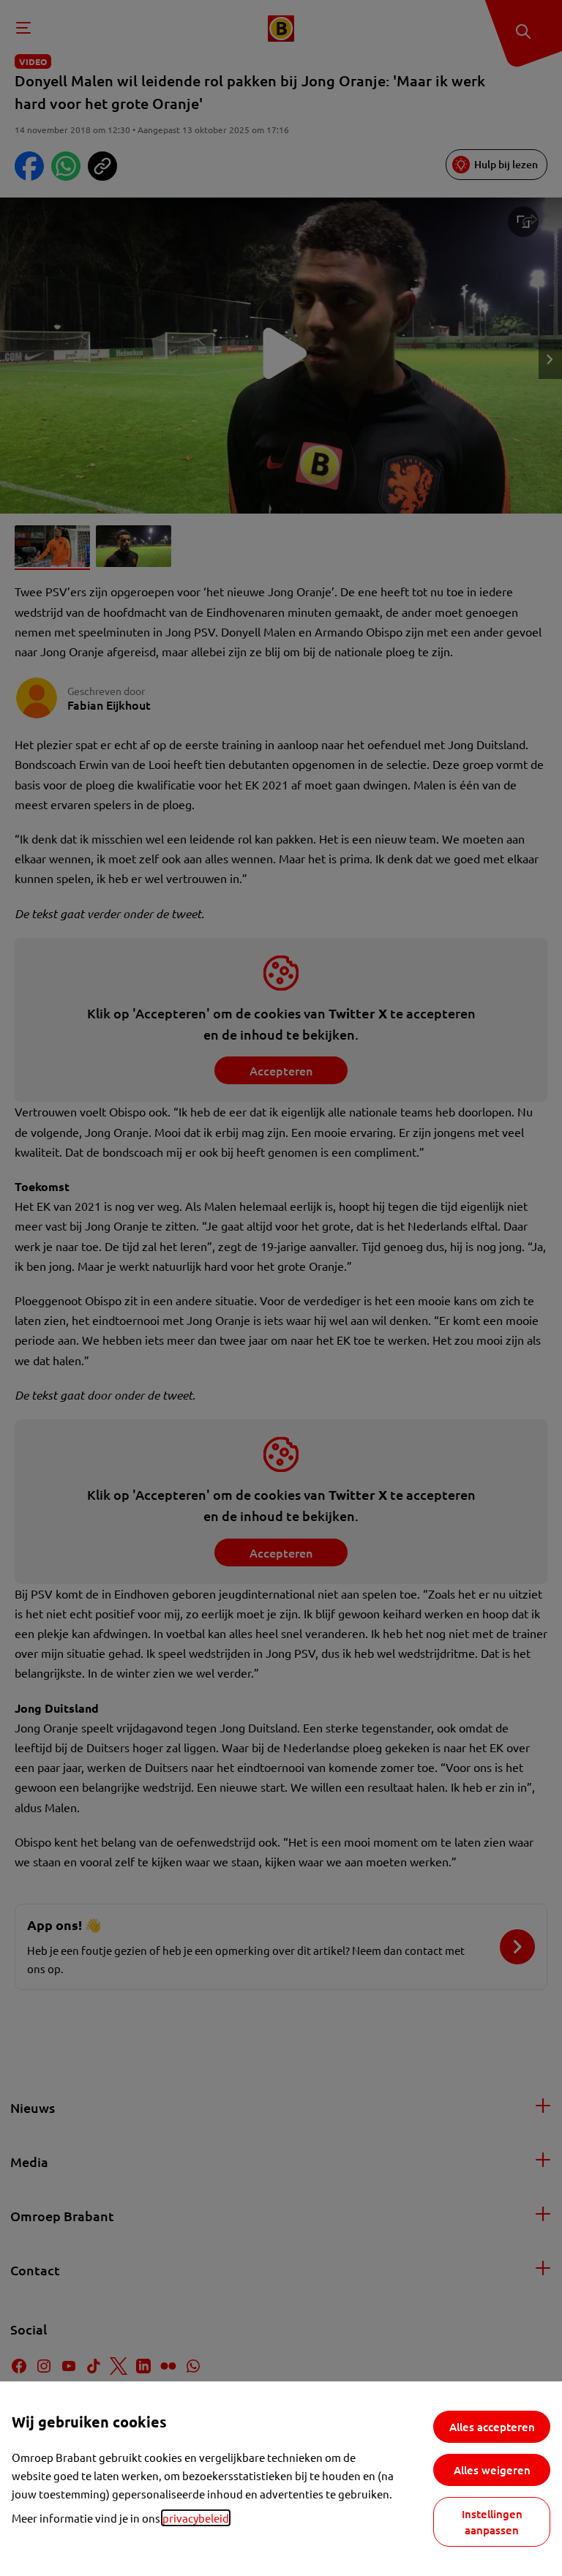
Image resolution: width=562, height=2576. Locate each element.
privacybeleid (196, 2518)
